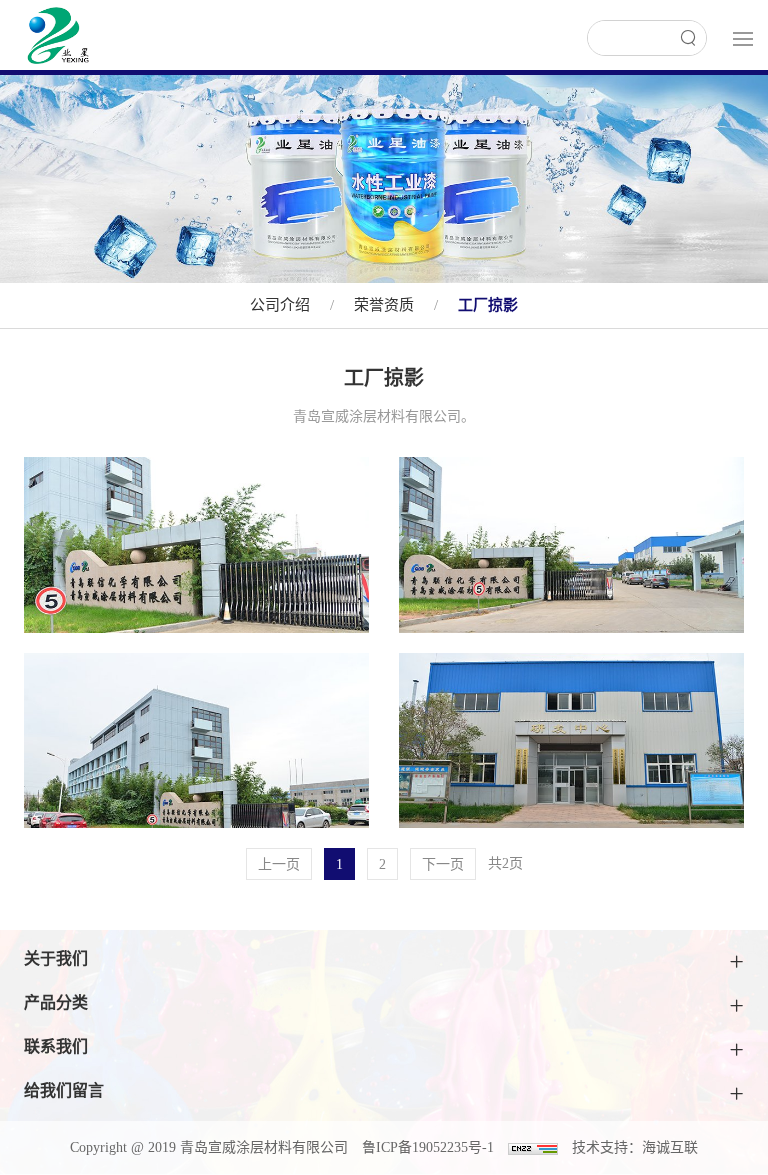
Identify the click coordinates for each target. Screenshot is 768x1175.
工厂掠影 (488, 305)
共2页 (505, 863)
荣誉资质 (384, 305)
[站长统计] (533, 1148)
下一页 (443, 864)
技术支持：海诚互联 (635, 1147)
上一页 (279, 864)
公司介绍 (280, 305)
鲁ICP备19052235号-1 (428, 1147)
